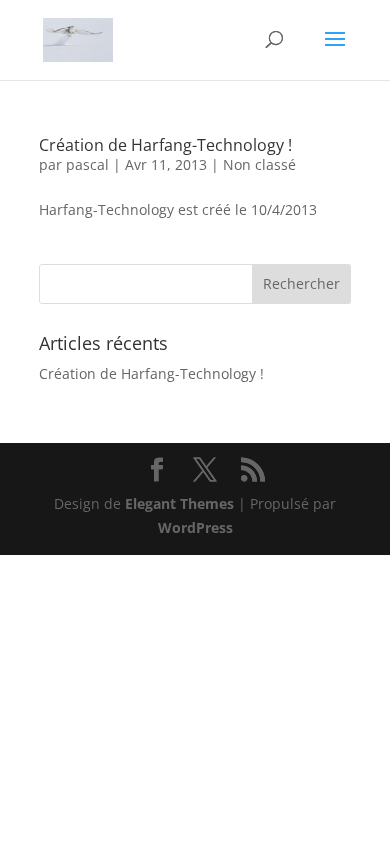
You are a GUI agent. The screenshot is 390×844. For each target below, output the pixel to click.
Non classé (259, 164)
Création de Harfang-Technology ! (165, 145)
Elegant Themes (179, 503)
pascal (87, 164)
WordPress (195, 527)
